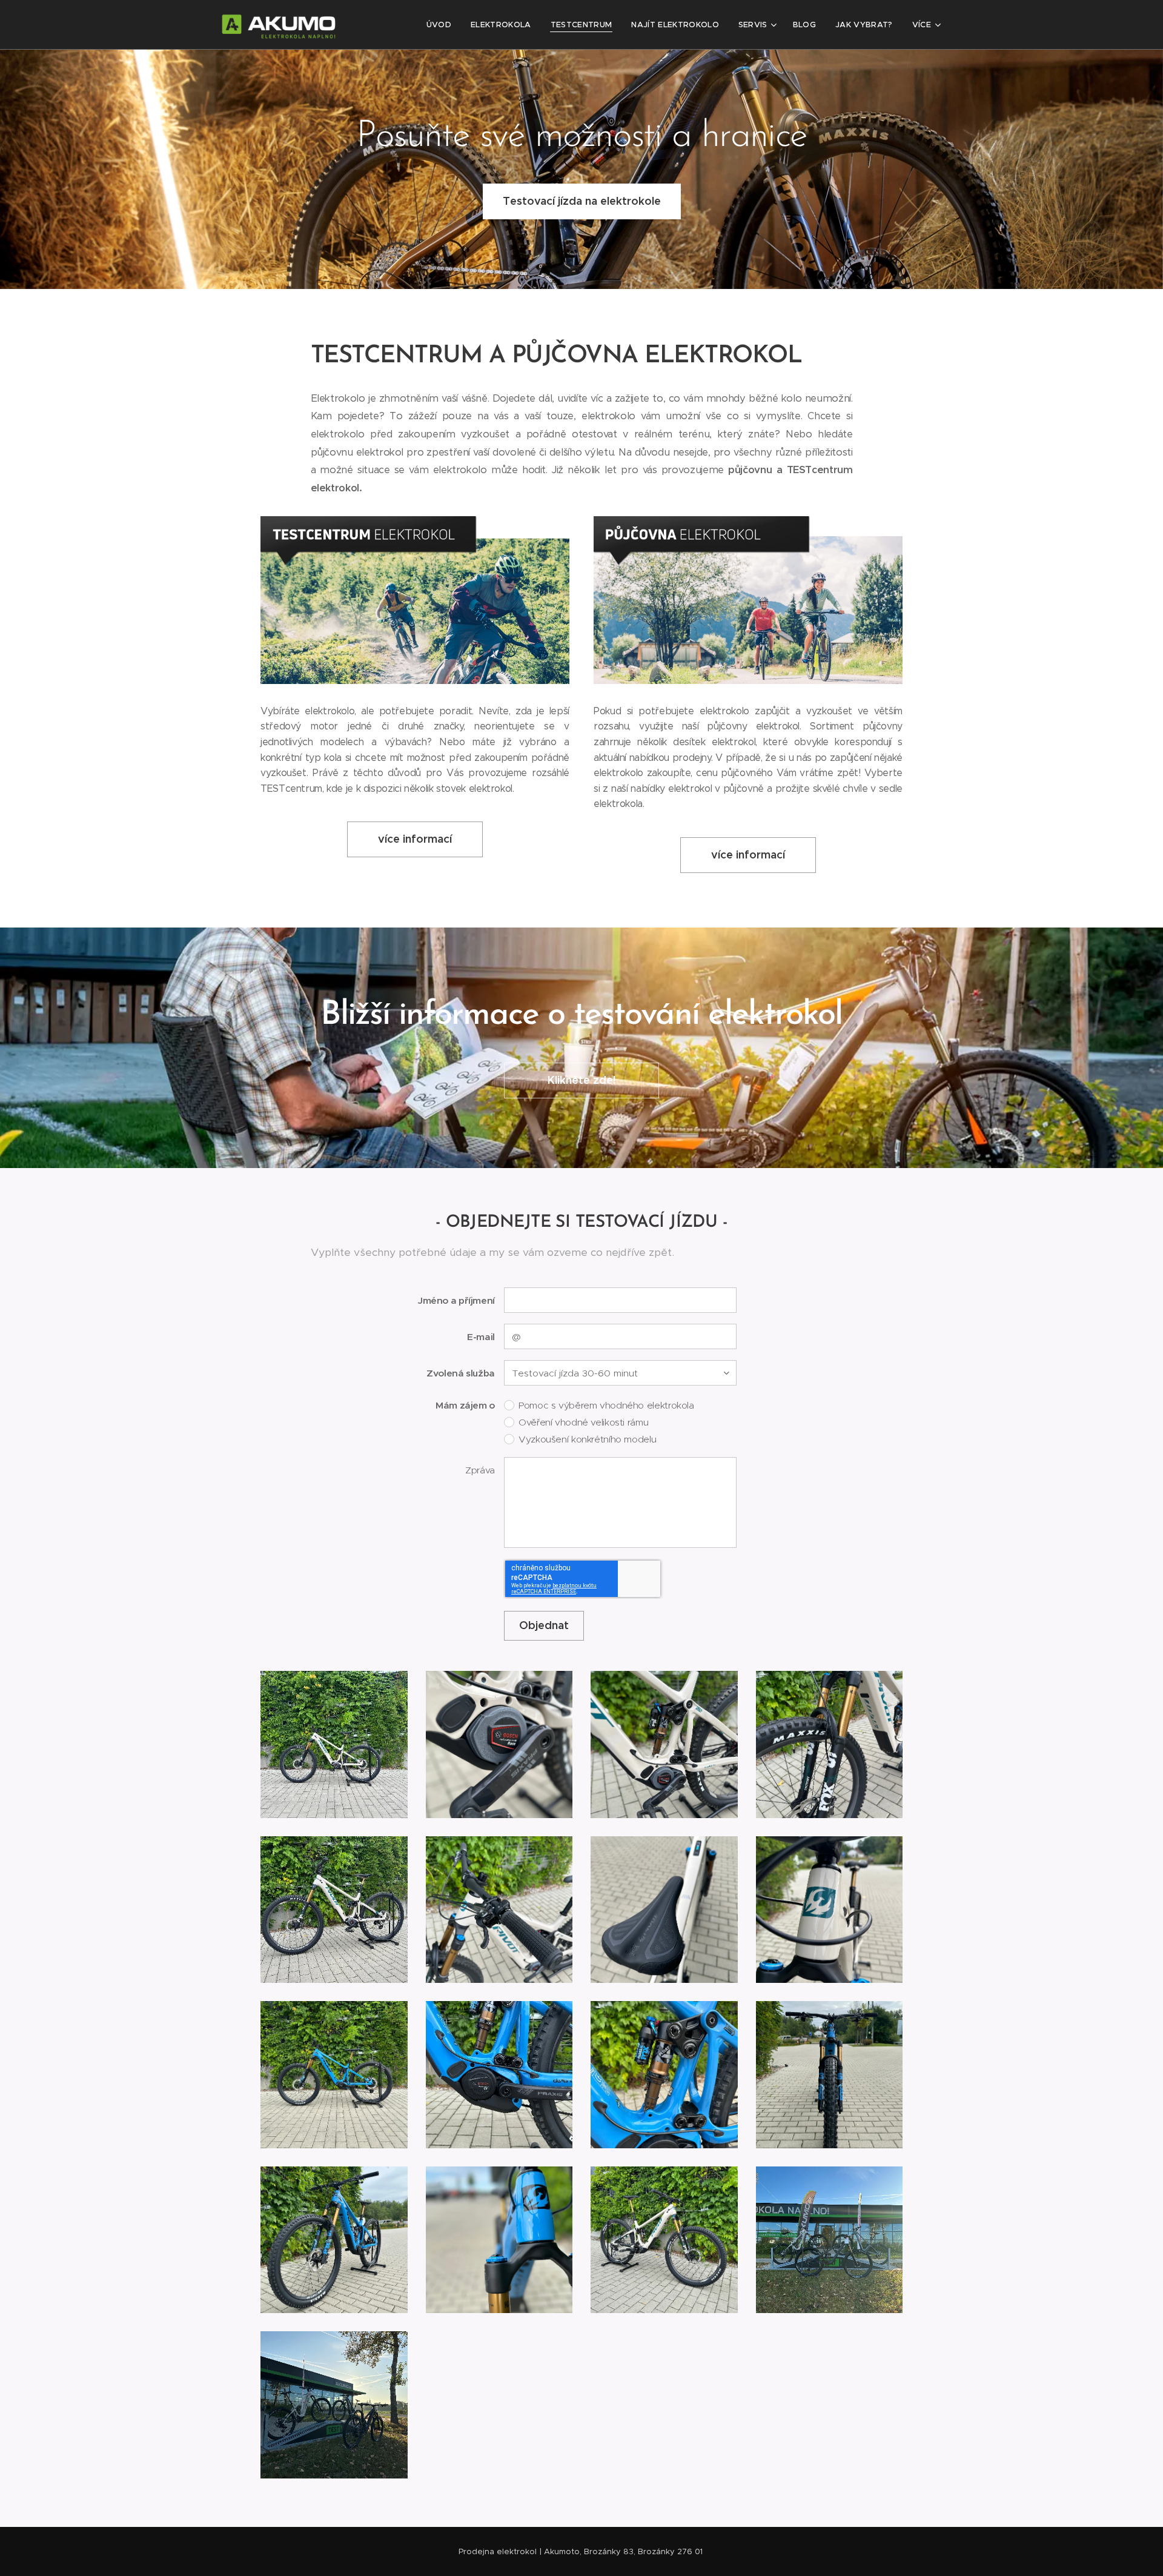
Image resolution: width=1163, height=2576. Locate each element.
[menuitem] (442, 25)
